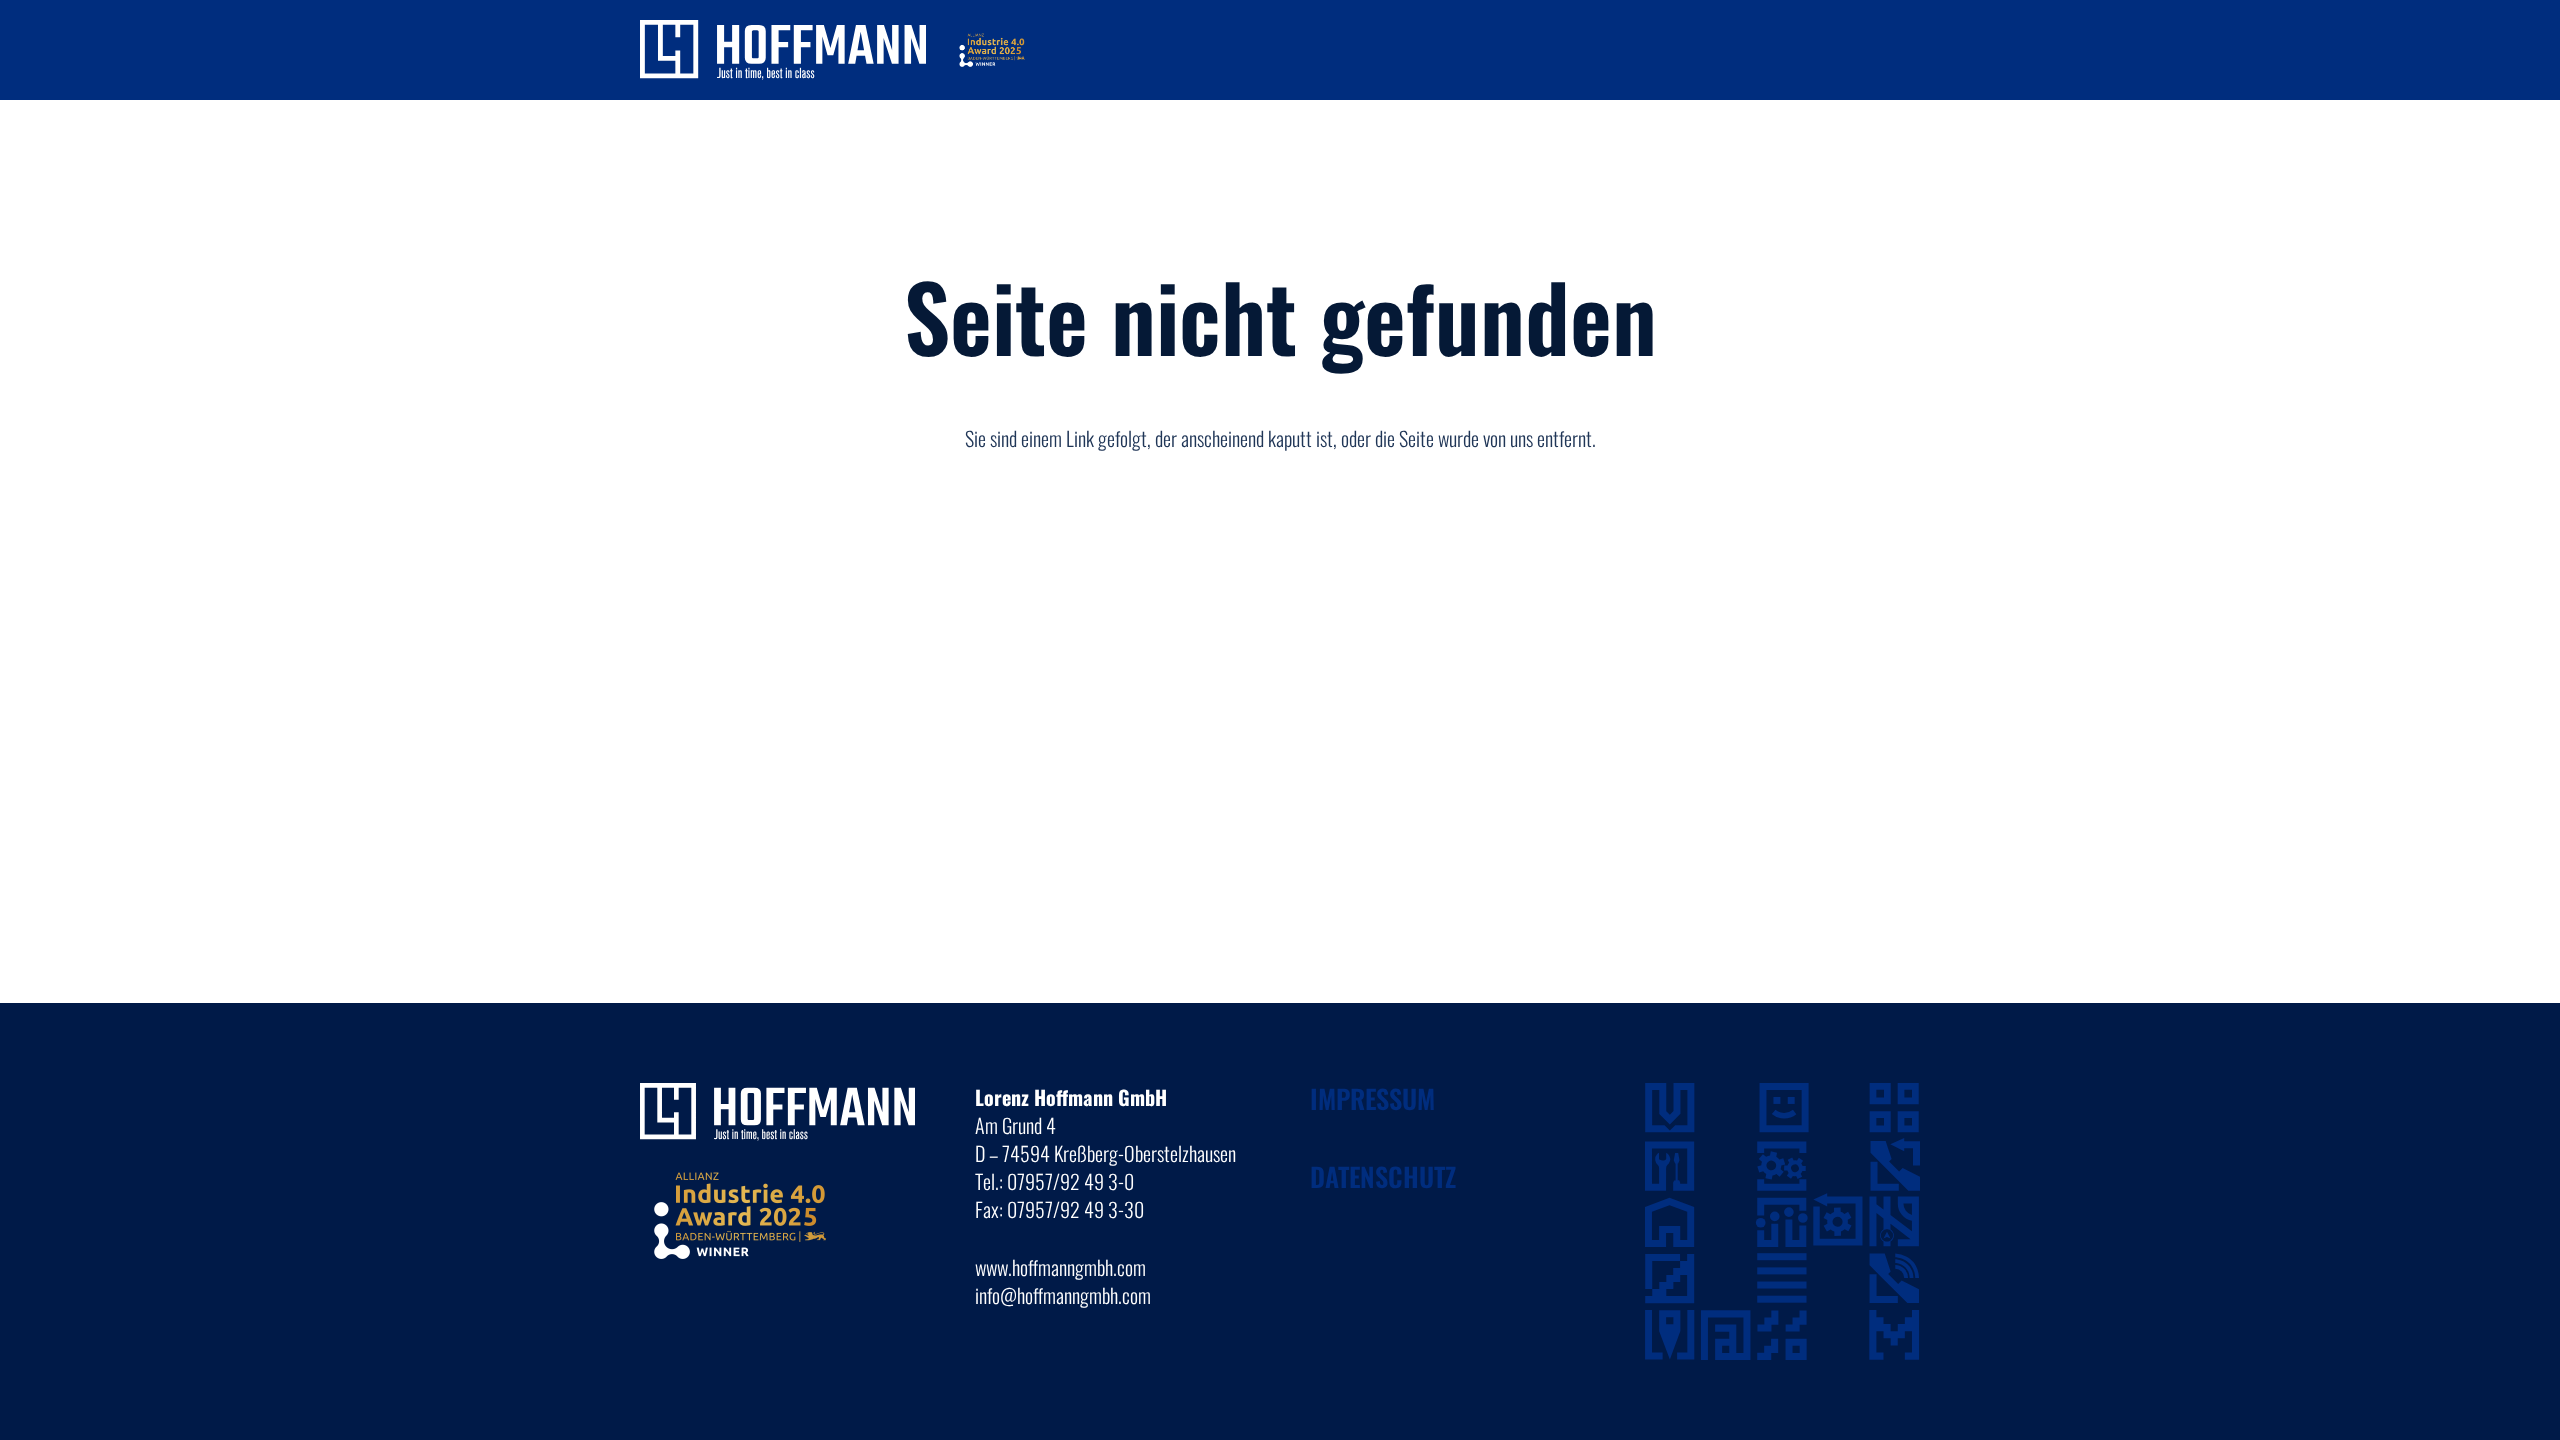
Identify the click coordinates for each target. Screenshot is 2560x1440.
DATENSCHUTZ (1383, 1176)
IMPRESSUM (1372, 1098)
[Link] (783, 50)
